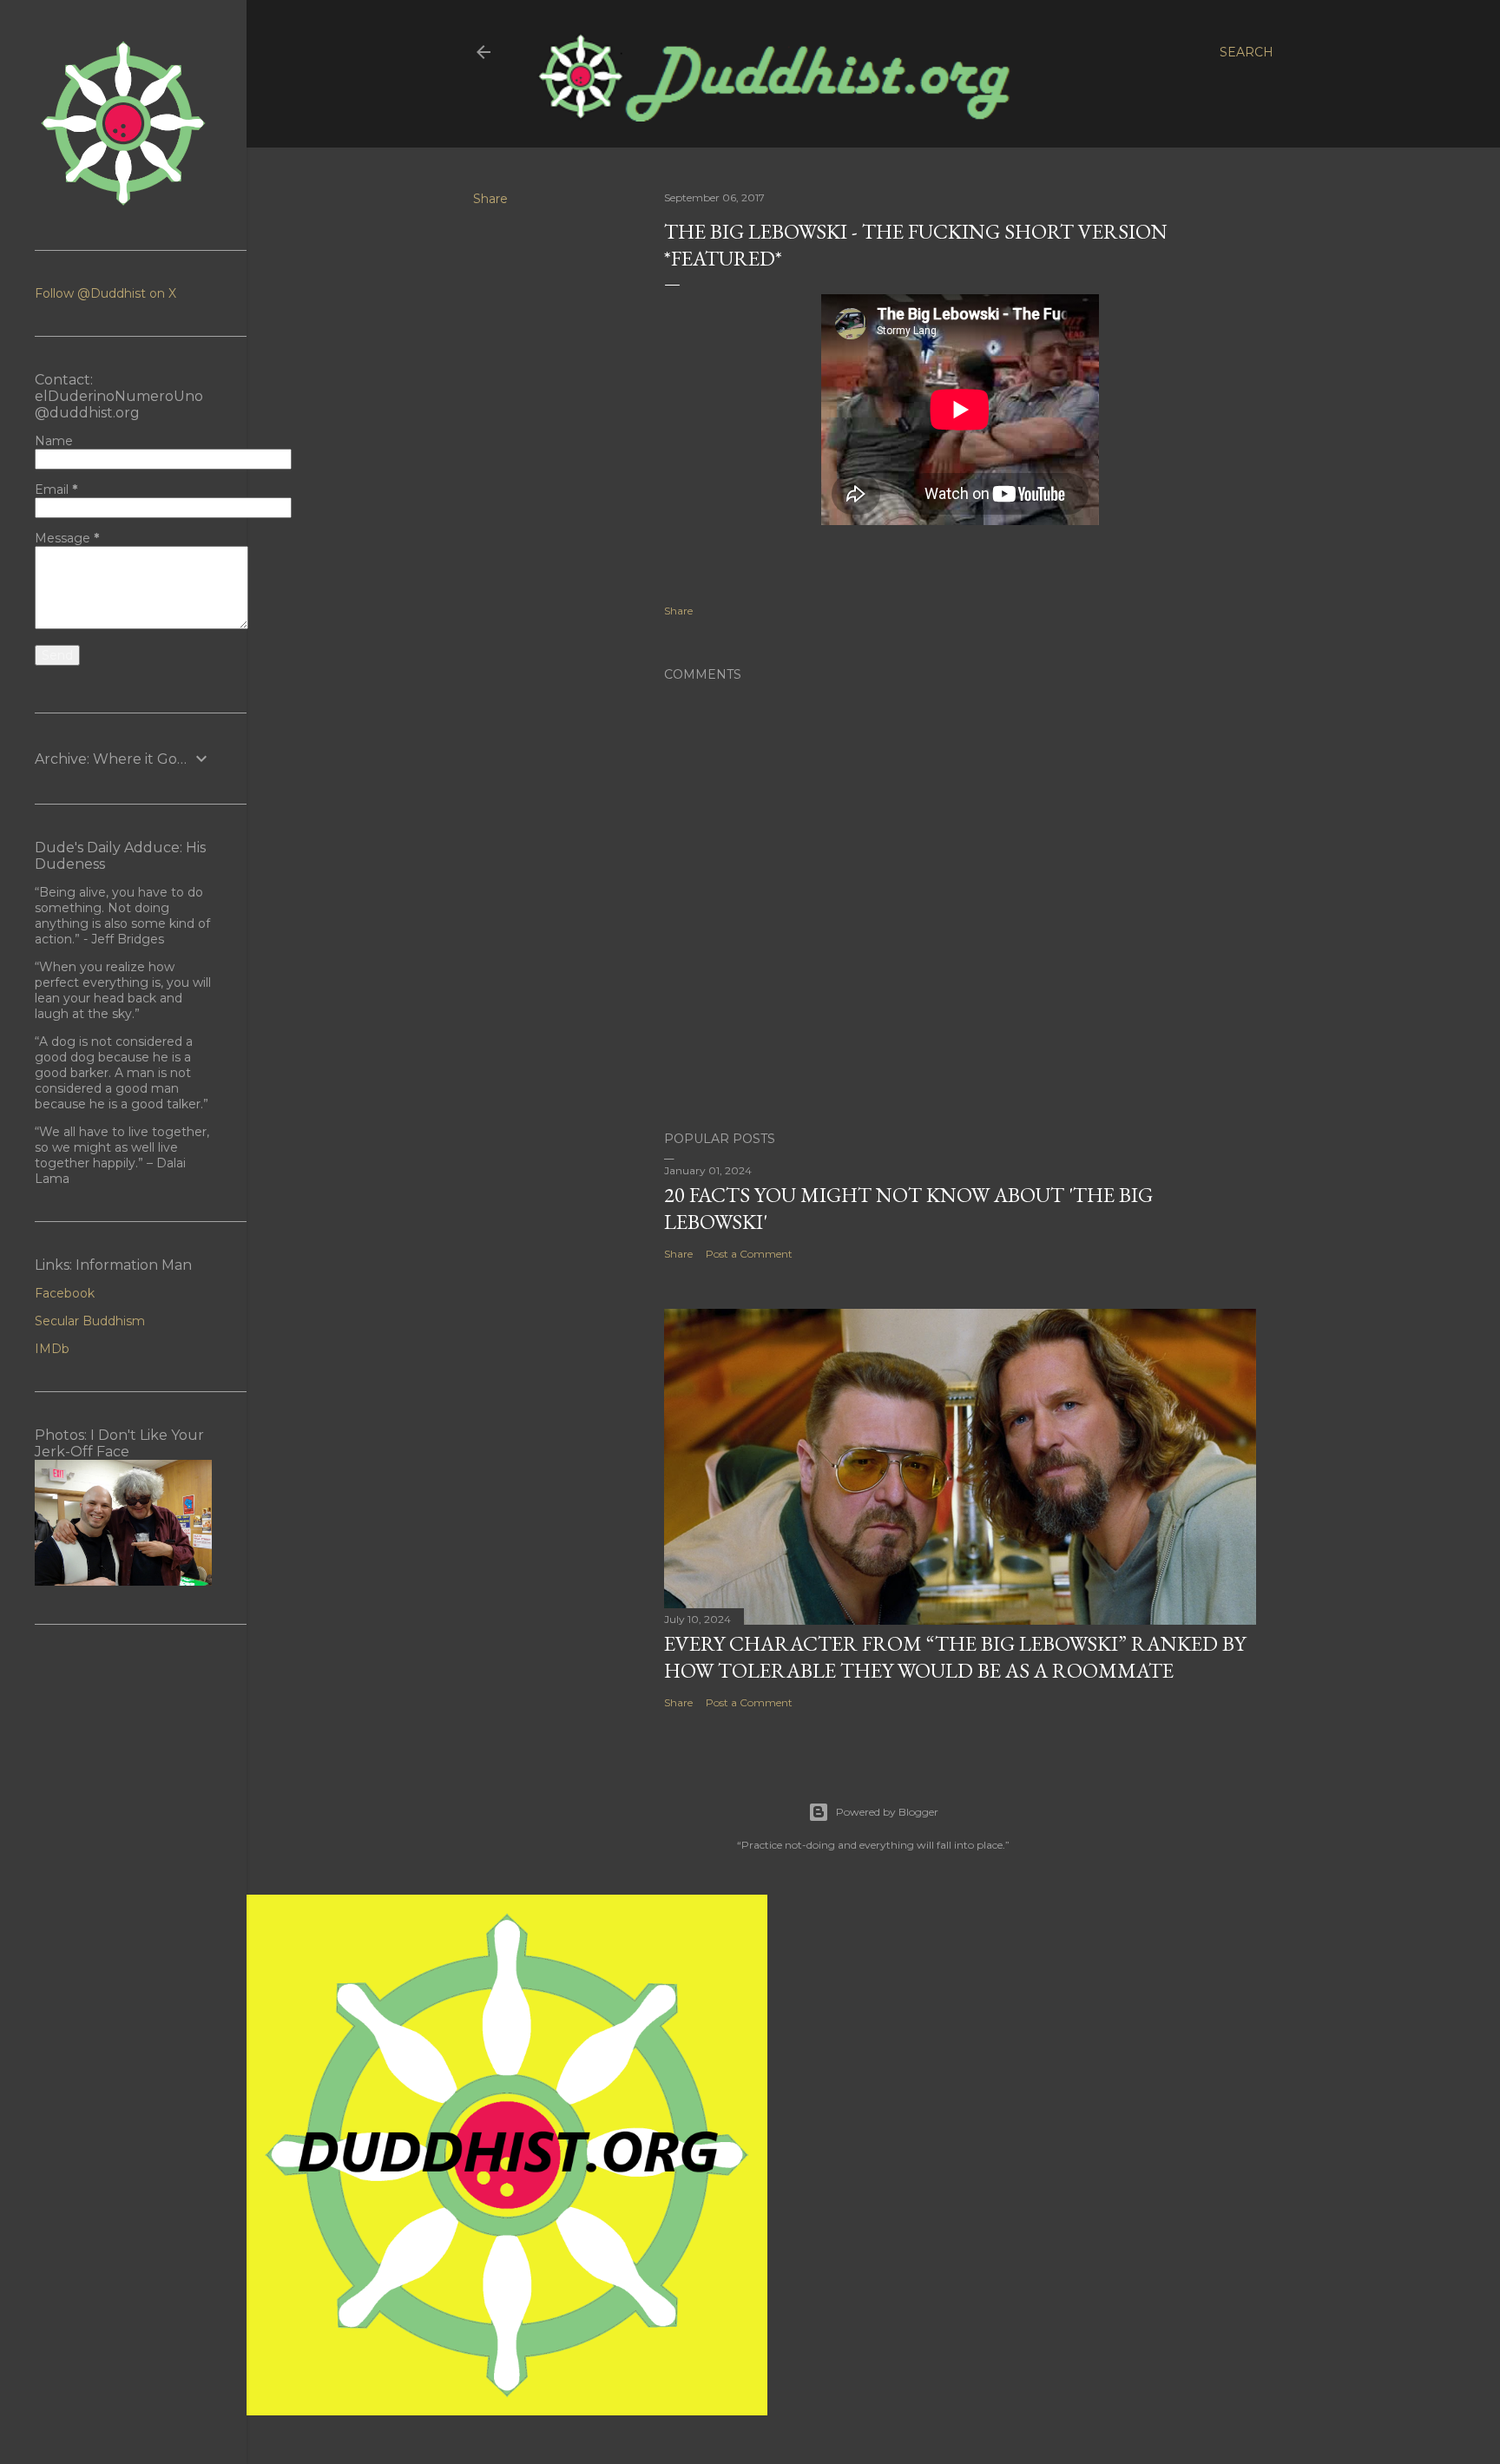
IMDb (52, 1349)
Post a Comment (749, 1254)
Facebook (65, 1293)
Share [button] (490, 199)
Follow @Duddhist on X (105, 293)
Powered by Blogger (887, 1812)
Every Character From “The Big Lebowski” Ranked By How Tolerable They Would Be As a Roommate (955, 1657)
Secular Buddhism (90, 1321)
